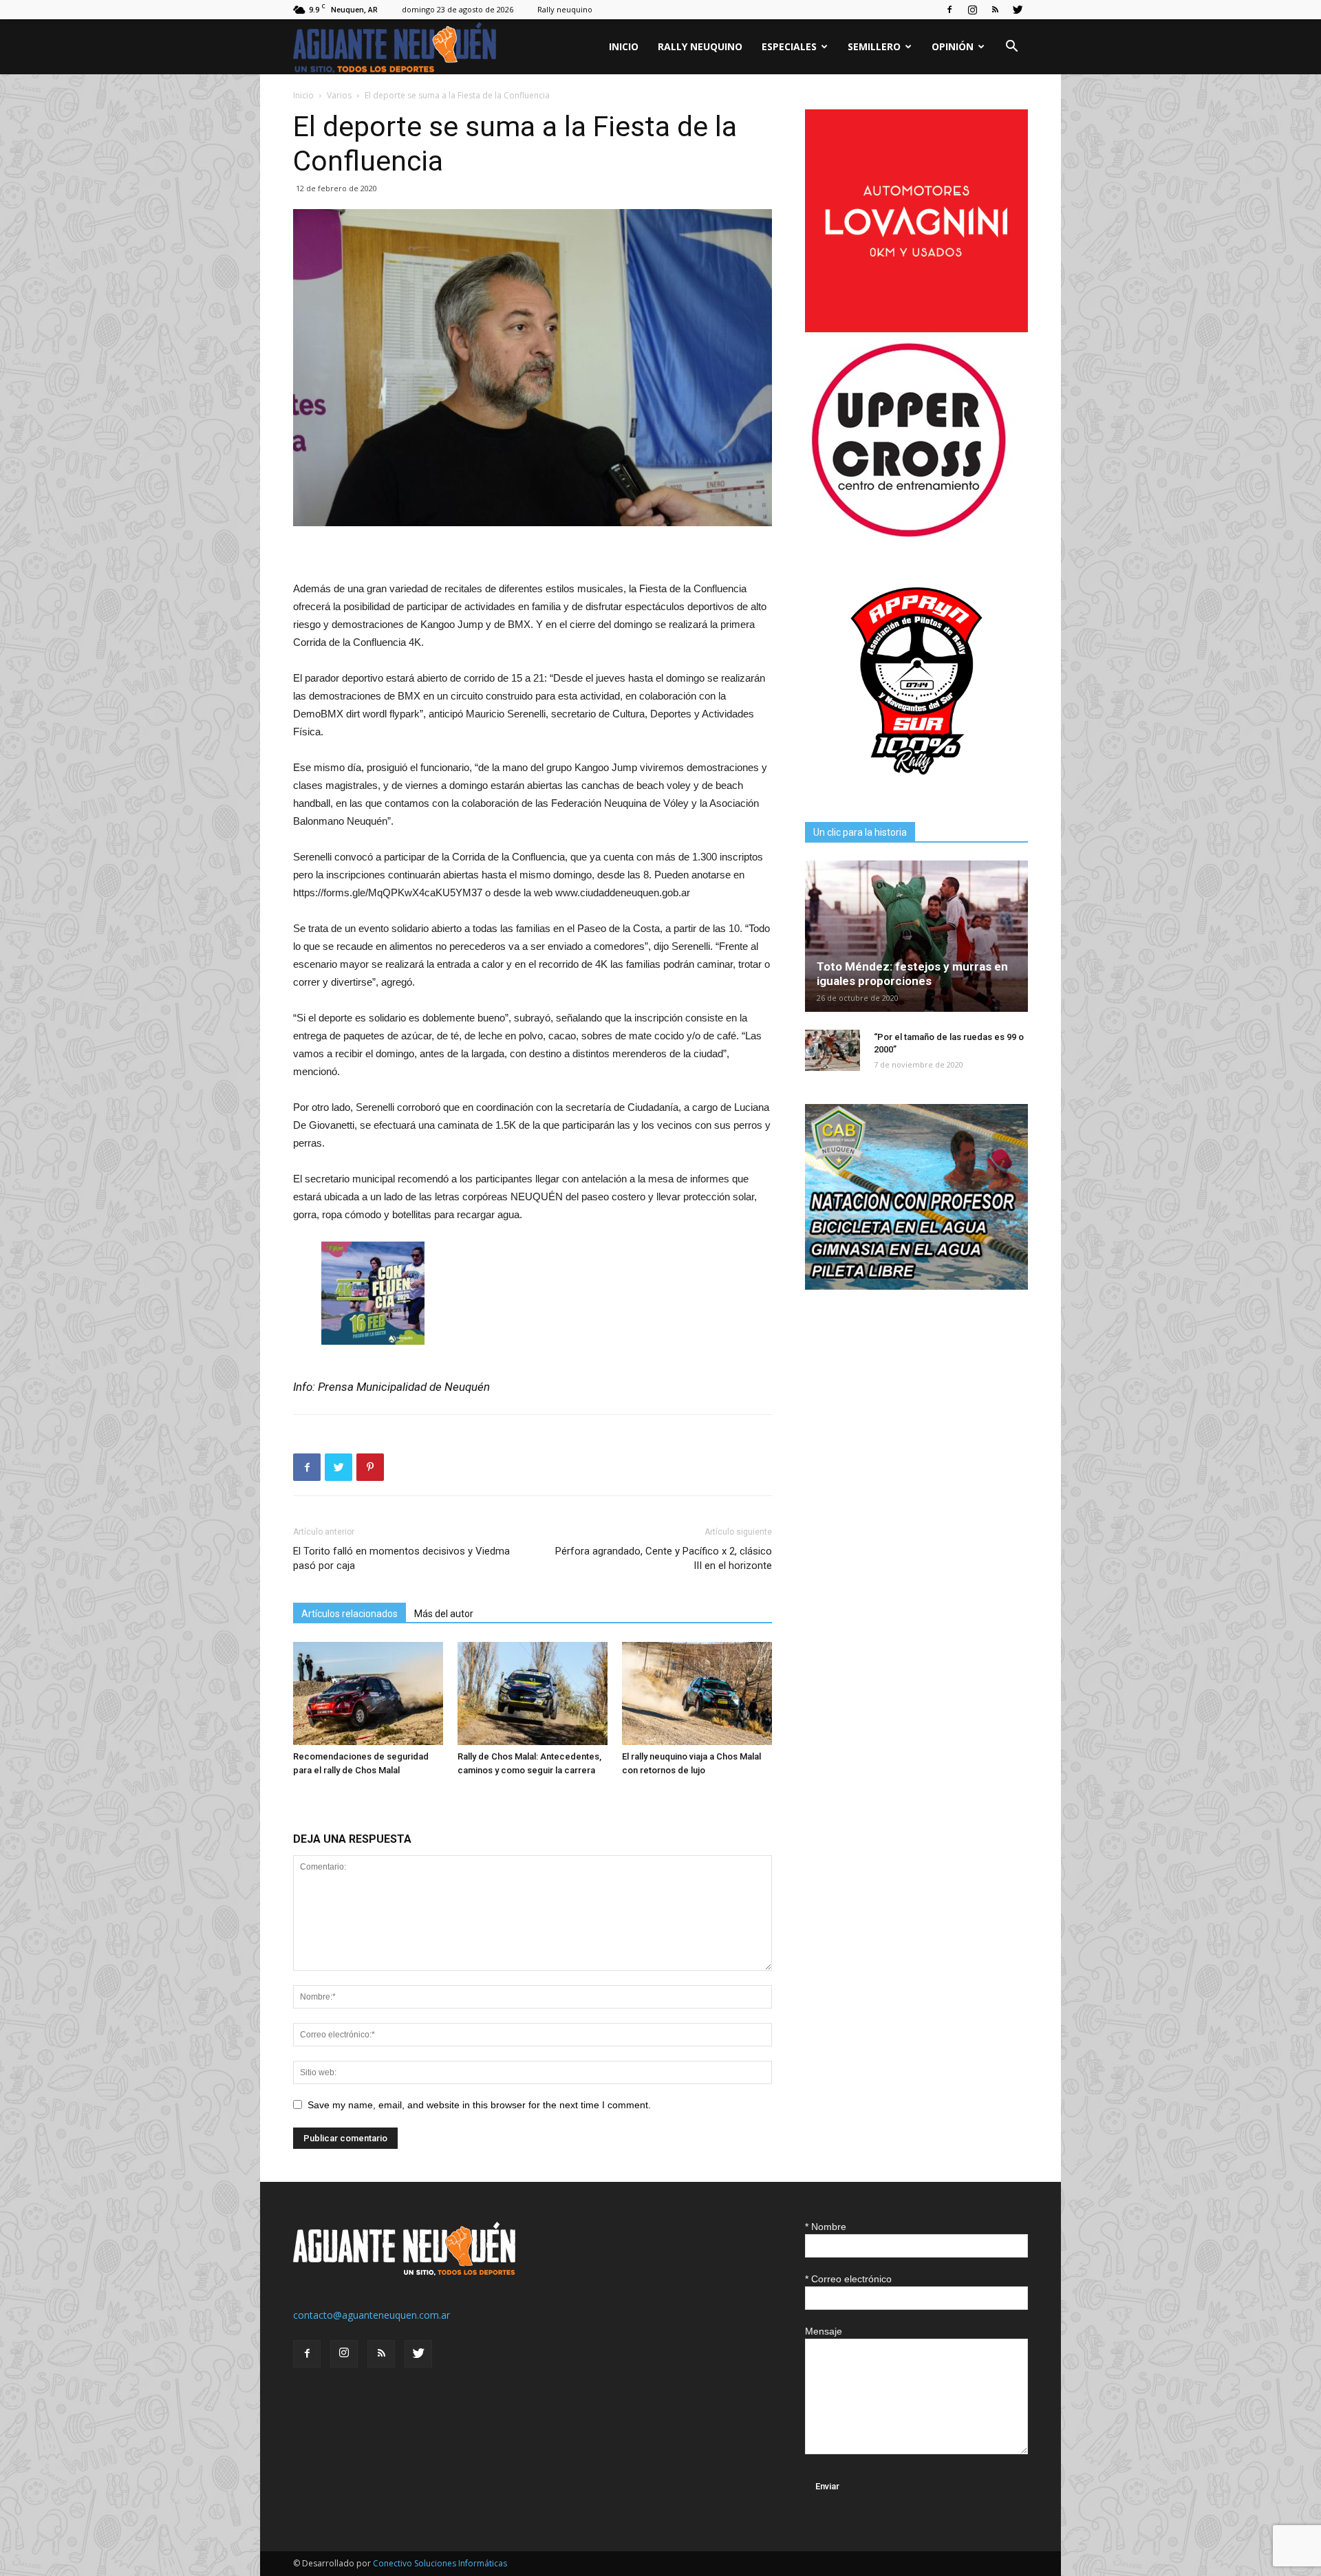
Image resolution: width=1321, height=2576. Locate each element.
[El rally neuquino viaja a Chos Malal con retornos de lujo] (697, 1693)
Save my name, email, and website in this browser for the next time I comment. (479, 2105)
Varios (339, 95)
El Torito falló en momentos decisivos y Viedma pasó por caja (401, 1558)
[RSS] (995, 10)
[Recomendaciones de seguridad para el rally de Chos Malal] (368, 1693)
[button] (1011, 48)
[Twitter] (1018, 10)
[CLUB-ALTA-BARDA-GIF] (916, 1286)
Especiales (789, 46)
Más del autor (444, 1614)
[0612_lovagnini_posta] (916, 328)
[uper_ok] (908, 536)
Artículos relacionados (350, 1614)
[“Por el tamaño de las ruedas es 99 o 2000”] (833, 1050)
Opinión (953, 46)
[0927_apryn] (916, 789)
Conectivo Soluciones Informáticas (440, 2563)
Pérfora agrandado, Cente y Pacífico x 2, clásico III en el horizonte (664, 1558)
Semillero (874, 46)
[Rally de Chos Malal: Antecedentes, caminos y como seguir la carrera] (533, 1693)
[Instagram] (972, 10)
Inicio (624, 46)
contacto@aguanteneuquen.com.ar (372, 2315)
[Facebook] (949, 10)
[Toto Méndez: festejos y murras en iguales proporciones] (916, 936)
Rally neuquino (565, 9)
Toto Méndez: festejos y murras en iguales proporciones (912, 974)
